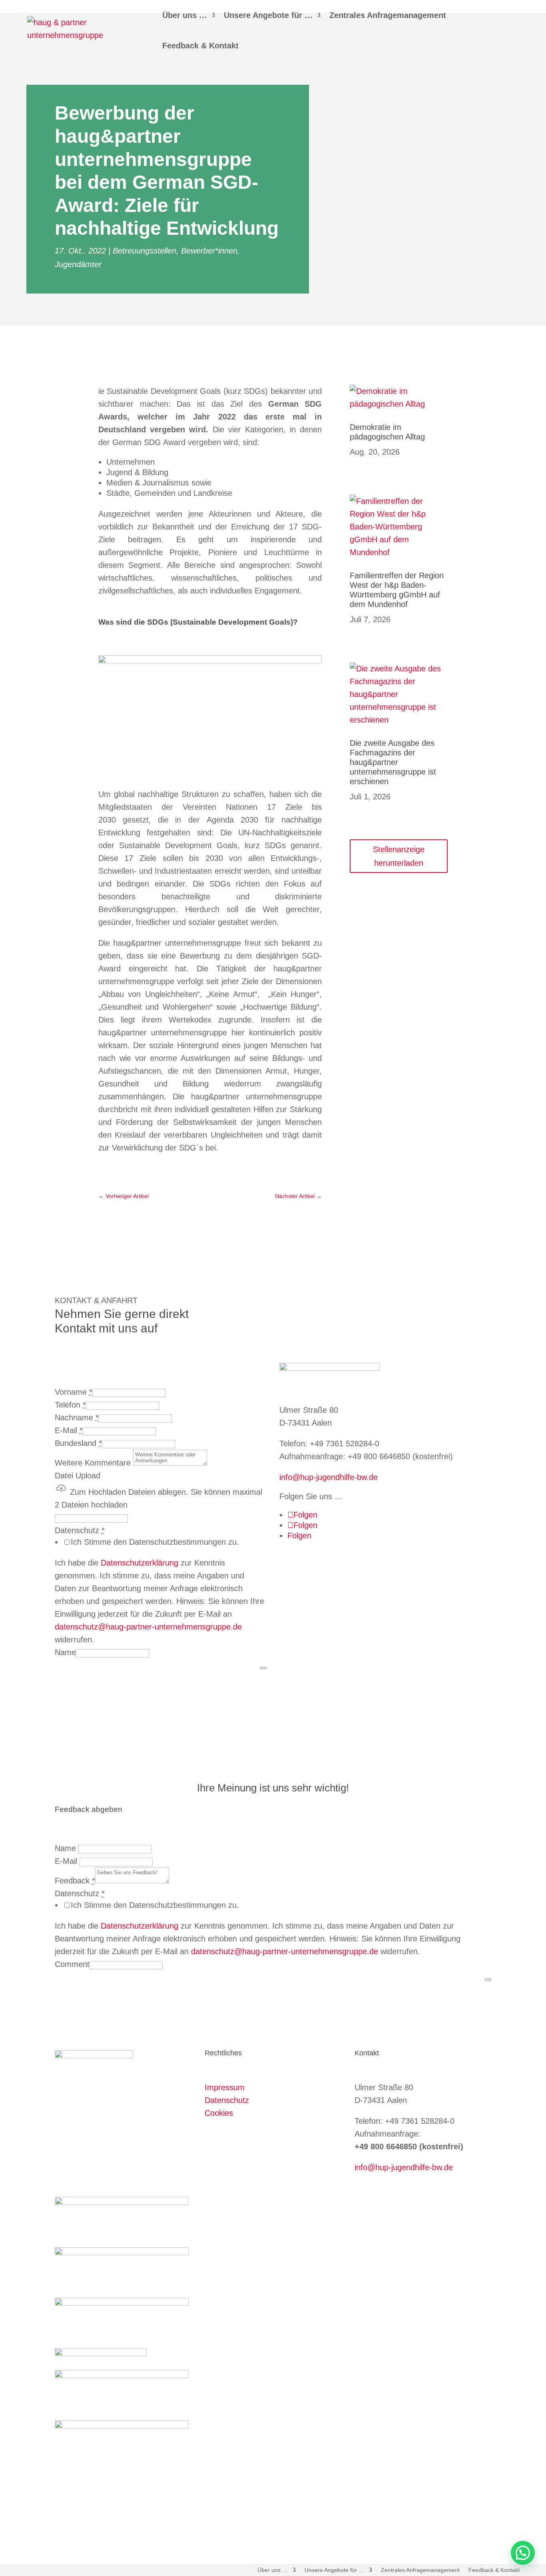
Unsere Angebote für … (268, 15)
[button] (523, 2553)
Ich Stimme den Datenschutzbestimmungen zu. (155, 1542)
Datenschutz (227, 2100)
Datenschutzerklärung (139, 1563)
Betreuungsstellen (144, 251)
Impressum (225, 2087)
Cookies (219, 2113)
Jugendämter (78, 264)
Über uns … (185, 15)
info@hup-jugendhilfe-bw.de (329, 1477)
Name (65, 1652)
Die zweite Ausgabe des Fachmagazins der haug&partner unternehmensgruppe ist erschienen (393, 762)
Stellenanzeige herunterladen (399, 856)
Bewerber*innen (209, 251)
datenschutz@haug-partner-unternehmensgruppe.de (148, 1627)
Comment (72, 1964)
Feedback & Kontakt (200, 46)
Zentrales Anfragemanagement (388, 15)
